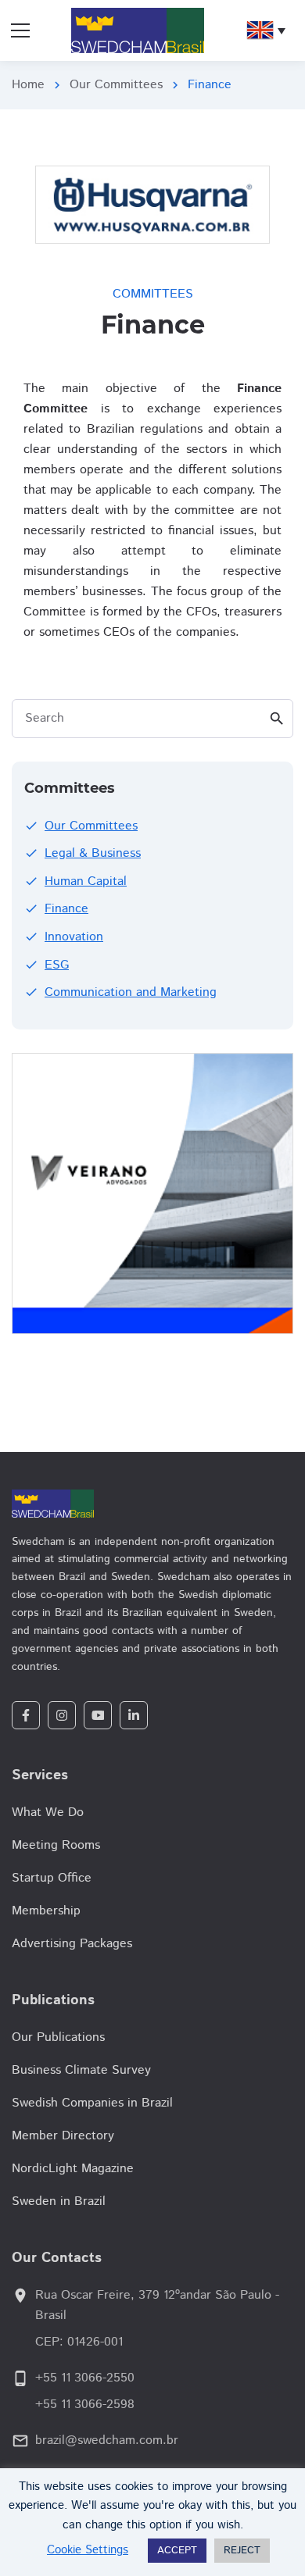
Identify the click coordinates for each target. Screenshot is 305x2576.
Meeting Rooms (56, 1845)
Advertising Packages (72, 1944)
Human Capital (86, 881)
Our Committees (116, 85)
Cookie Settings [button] (88, 2550)
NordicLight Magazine (73, 2169)
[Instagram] (62, 1715)
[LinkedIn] (134, 1715)
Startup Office (52, 1878)
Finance (66, 909)
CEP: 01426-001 (79, 2342)
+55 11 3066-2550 (85, 2378)
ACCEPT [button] (177, 2551)
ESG (57, 965)
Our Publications (58, 2037)
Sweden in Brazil (59, 2201)
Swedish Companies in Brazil (92, 2103)
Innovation (74, 937)
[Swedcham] (152, 1504)
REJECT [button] (242, 2551)
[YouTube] (98, 1715)
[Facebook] (26, 1715)
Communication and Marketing (131, 992)
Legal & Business (93, 853)
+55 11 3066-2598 (85, 2405)
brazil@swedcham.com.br (107, 2440)
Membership (46, 1911)
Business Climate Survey (81, 2070)
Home (28, 85)
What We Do (48, 1812)
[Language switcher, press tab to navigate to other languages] (266, 30)
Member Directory (63, 2136)
